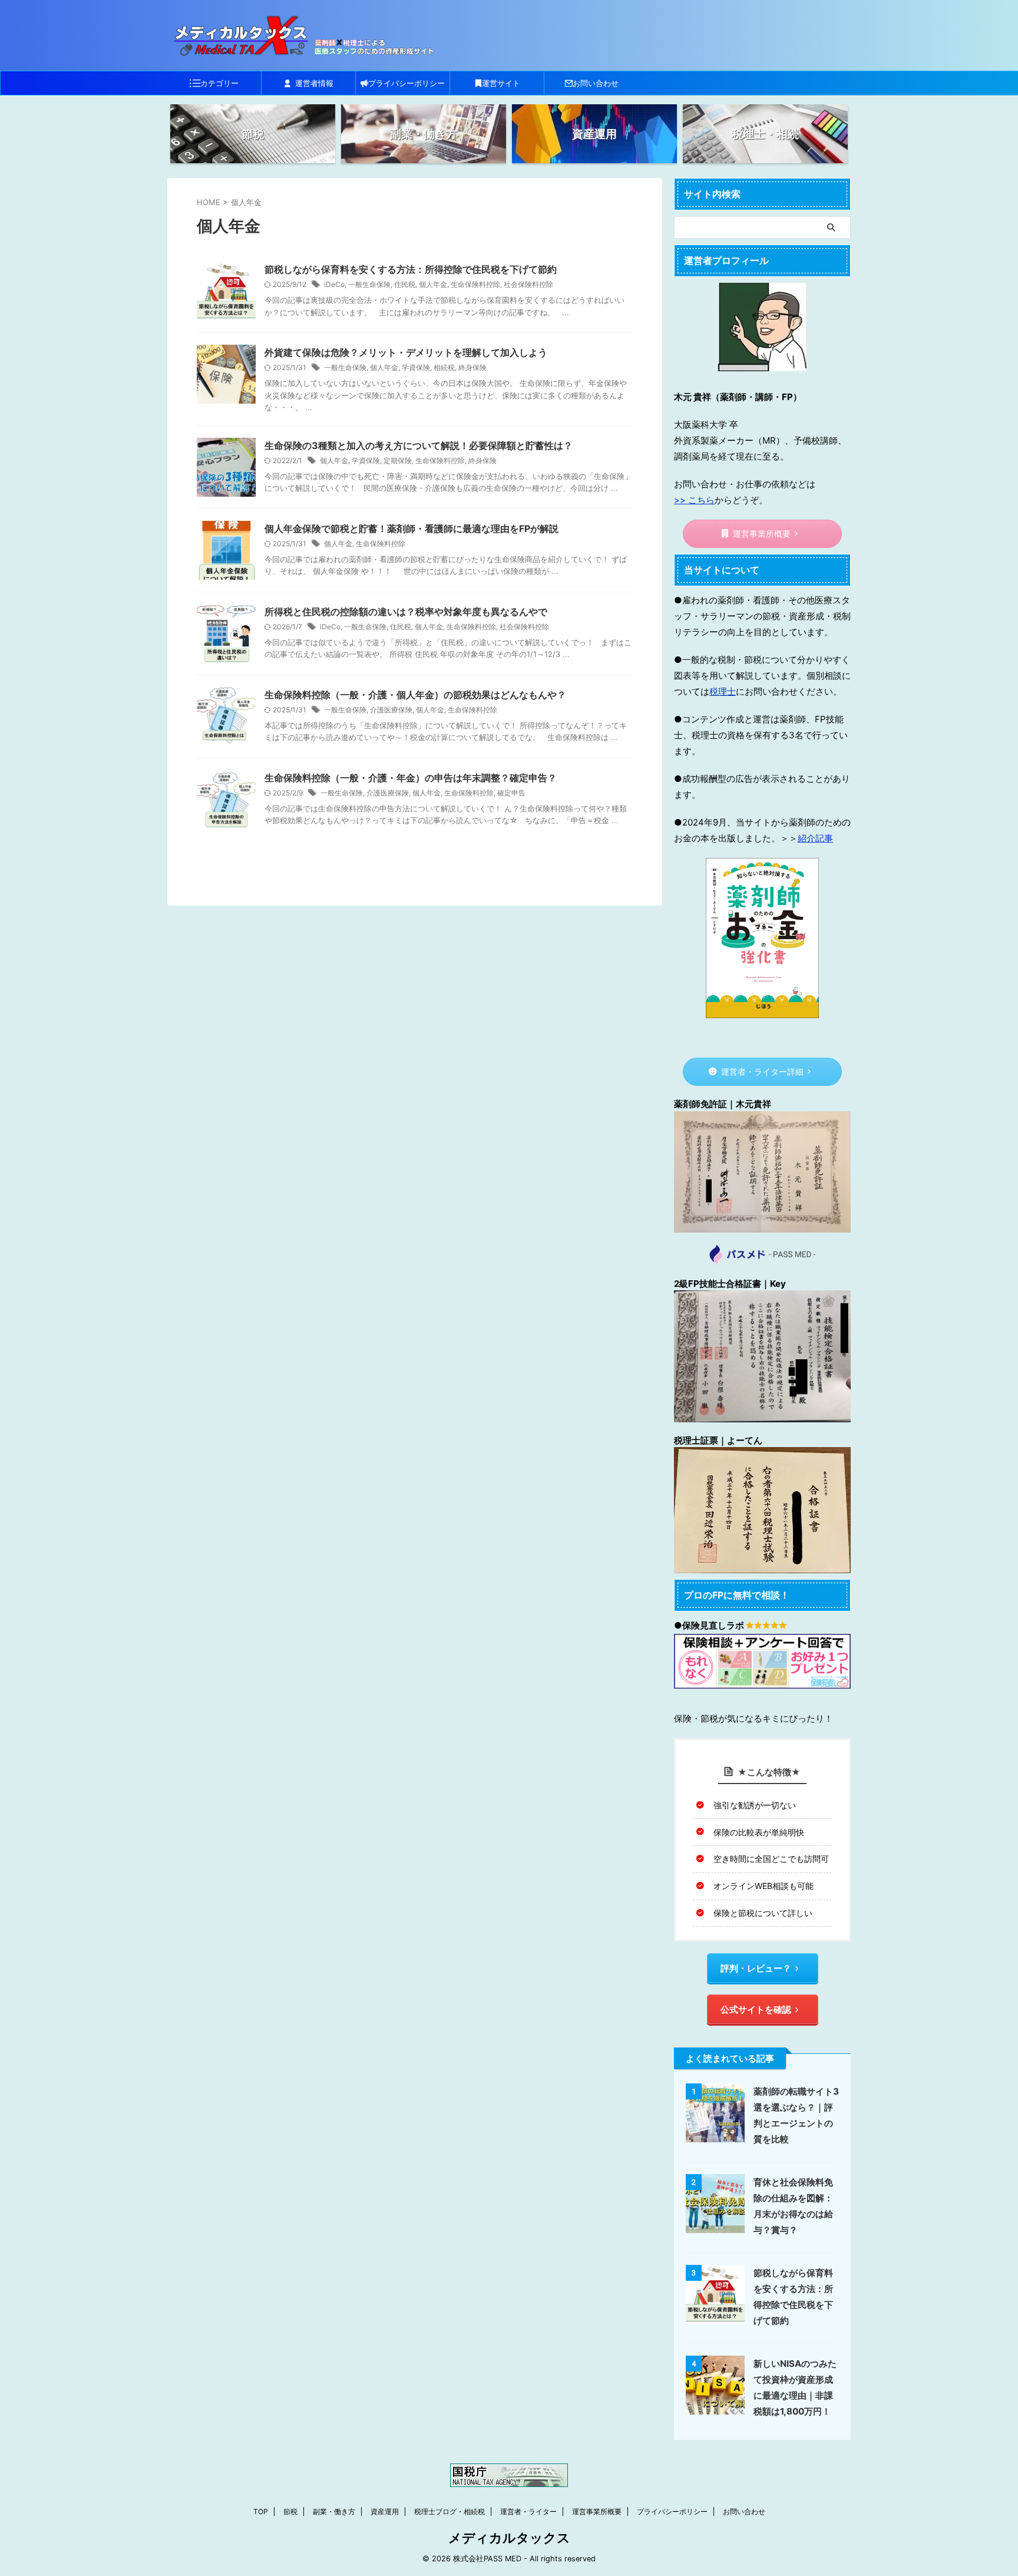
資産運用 (385, 2511)
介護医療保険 (391, 710)
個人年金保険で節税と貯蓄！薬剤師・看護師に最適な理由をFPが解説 (412, 529)
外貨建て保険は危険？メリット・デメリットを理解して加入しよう (406, 352)
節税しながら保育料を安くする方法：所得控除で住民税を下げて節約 (411, 269)
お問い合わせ (596, 83)
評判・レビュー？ (756, 1968)
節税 (290, 2511)
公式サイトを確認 (756, 2009)
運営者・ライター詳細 (762, 1072)
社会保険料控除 (528, 284)
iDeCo (334, 284)
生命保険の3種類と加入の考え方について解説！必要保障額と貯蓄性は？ (419, 445)
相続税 (444, 367)
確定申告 (511, 793)
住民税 (405, 284)
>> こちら (694, 500)
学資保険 (416, 367)
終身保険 (472, 367)
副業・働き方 (334, 2511)
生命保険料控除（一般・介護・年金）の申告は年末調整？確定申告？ (411, 778)
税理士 (723, 691)
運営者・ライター (528, 2511)
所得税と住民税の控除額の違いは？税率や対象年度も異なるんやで (406, 612)
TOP (261, 2511)
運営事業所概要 (762, 534)
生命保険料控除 (475, 284)
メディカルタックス (509, 2538)
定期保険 (398, 460)
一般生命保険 (369, 284)
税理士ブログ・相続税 (449, 2511)
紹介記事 (815, 838)
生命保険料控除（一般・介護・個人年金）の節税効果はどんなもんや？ (415, 695)
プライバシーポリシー (406, 83)
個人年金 (433, 284)
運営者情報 (314, 83)
